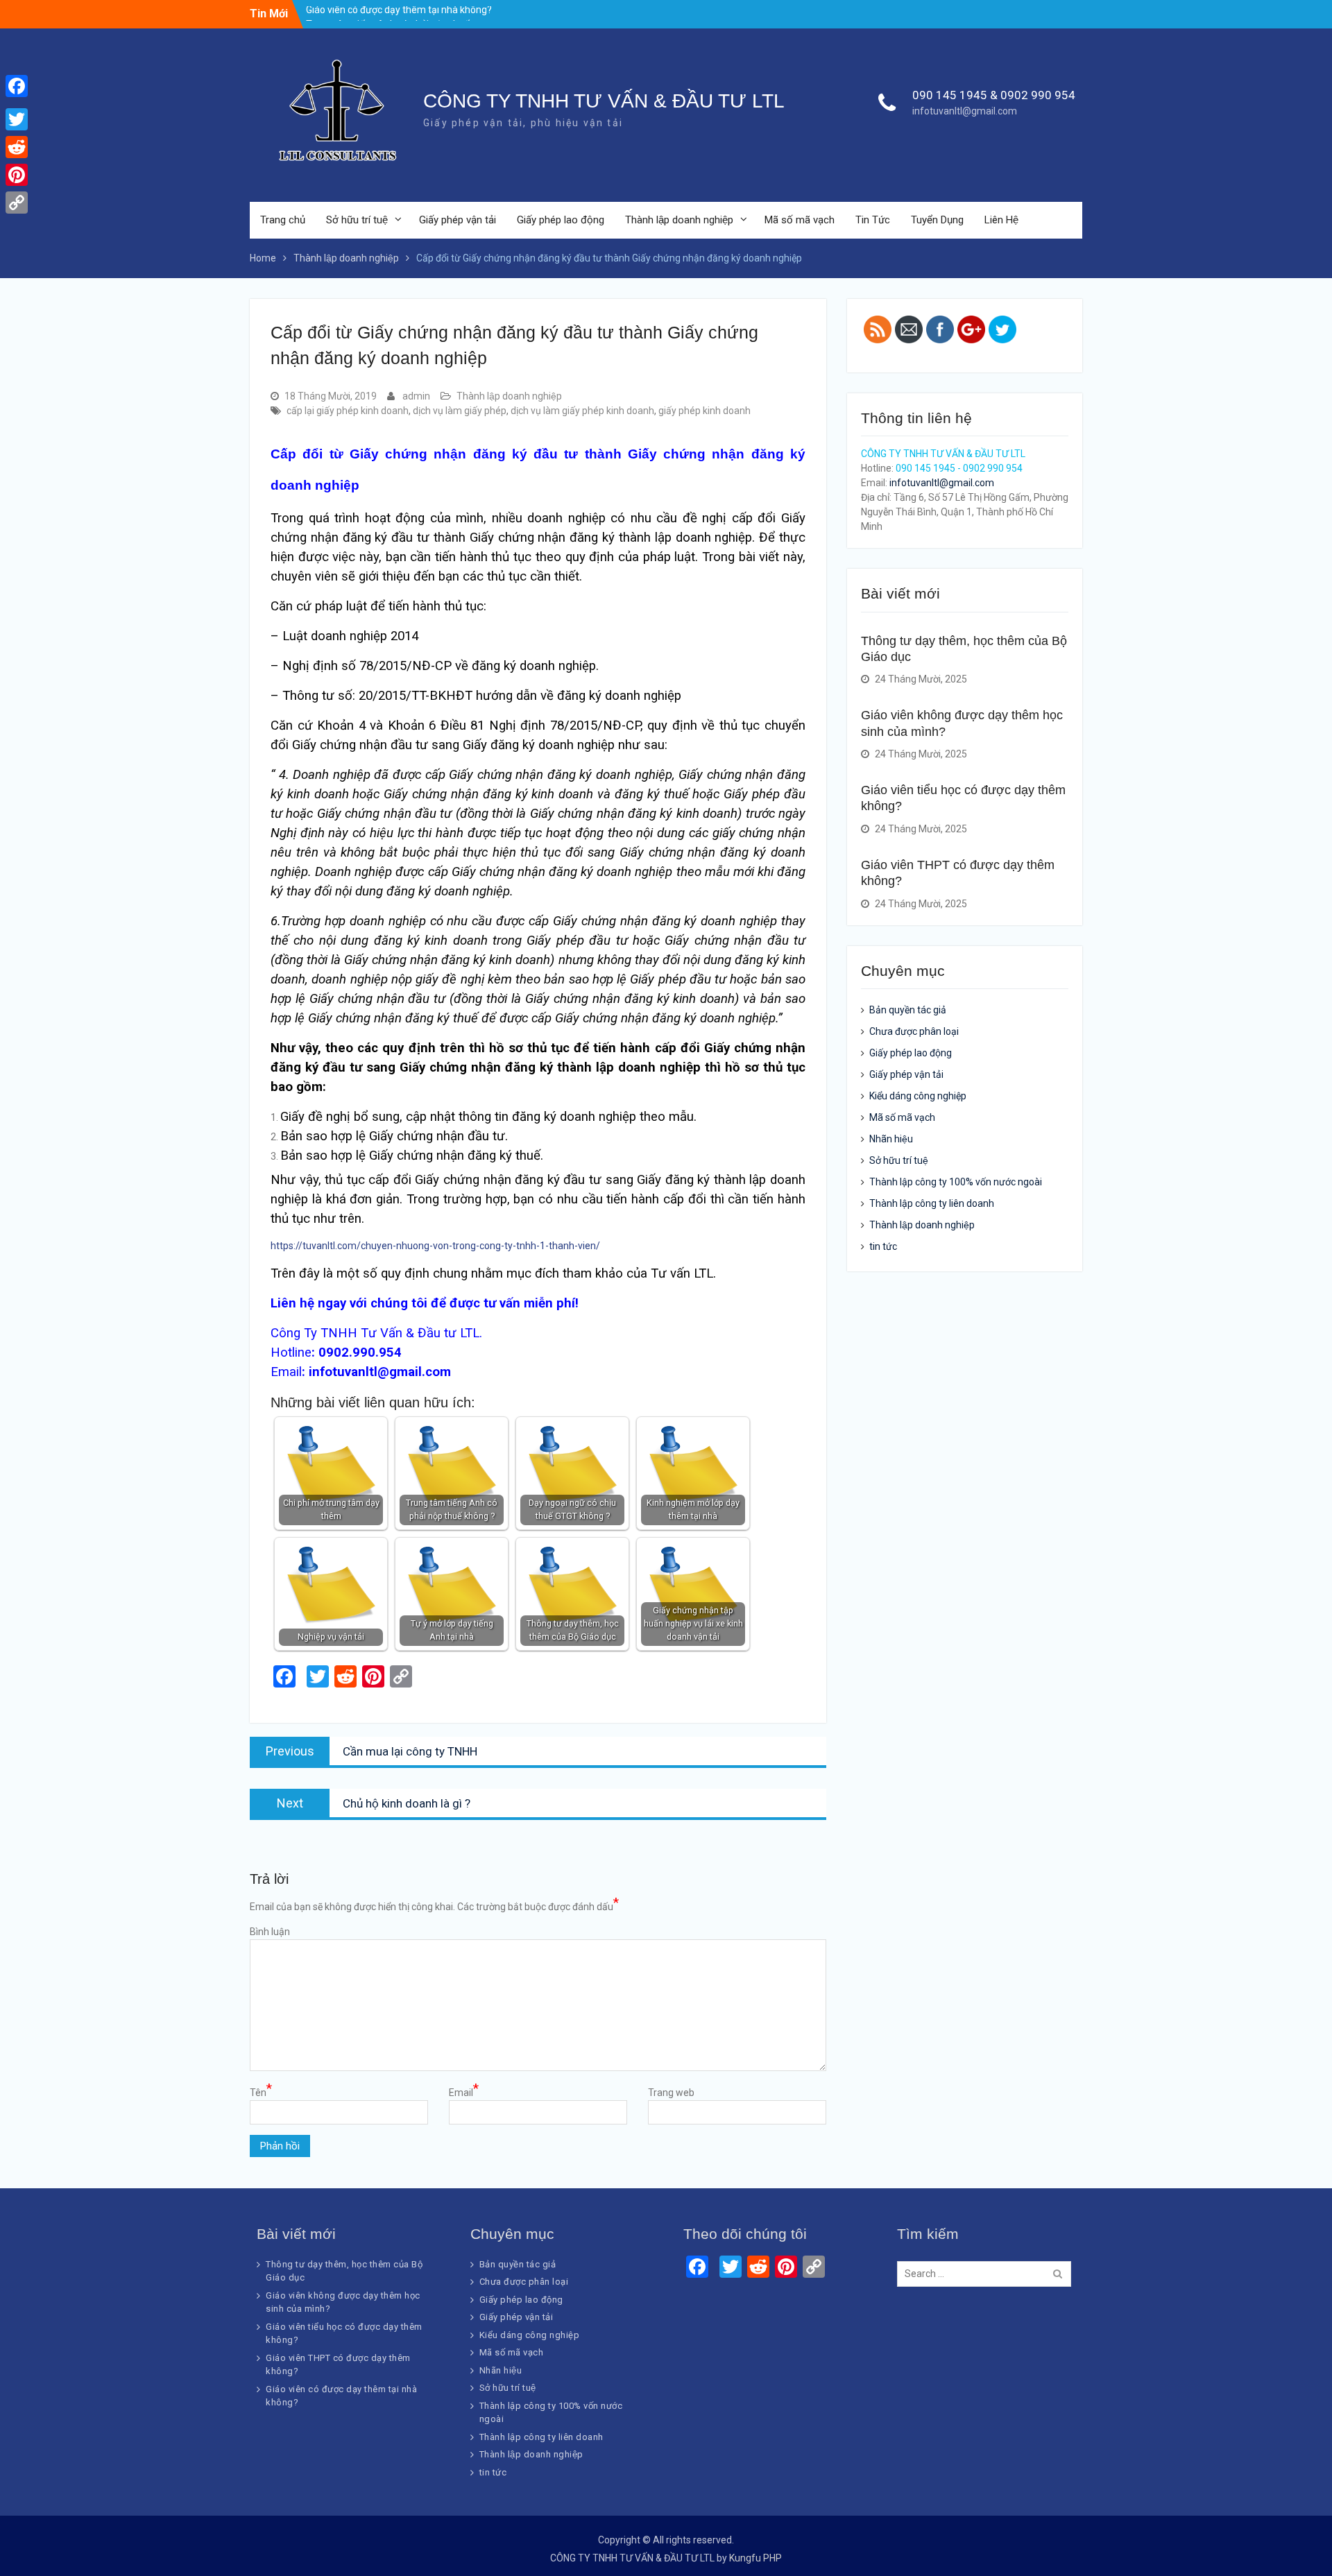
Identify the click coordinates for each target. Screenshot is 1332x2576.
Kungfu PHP (755, 2558)
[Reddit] (17, 147)
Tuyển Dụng (937, 220)
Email (464, 2092)
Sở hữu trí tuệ (357, 220)
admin (416, 396)
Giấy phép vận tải (458, 220)
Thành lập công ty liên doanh (932, 1203)
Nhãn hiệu (891, 1139)
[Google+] (17, 103)
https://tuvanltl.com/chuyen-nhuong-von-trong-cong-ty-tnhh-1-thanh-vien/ (435, 1246)
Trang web (671, 2093)
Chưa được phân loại (914, 1031)
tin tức (883, 1246)
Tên (261, 2092)
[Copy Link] (17, 203)
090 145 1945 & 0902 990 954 (994, 95)
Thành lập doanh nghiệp (679, 220)
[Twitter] (17, 119)
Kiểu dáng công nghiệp (918, 1096)
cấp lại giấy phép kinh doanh (348, 411)
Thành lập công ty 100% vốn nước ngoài (956, 1182)
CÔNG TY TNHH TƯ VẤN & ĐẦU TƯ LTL (604, 101)
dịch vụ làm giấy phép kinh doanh (582, 411)
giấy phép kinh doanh (705, 411)
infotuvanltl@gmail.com (965, 111)
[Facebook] (17, 86)
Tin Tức (873, 220)
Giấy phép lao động (561, 220)
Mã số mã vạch (800, 220)
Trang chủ (283, 220)
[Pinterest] (17, 175)
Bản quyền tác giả (908, 1010)
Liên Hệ (1001, 220)
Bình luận (270, 1932)
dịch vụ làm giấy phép (460, 411)
